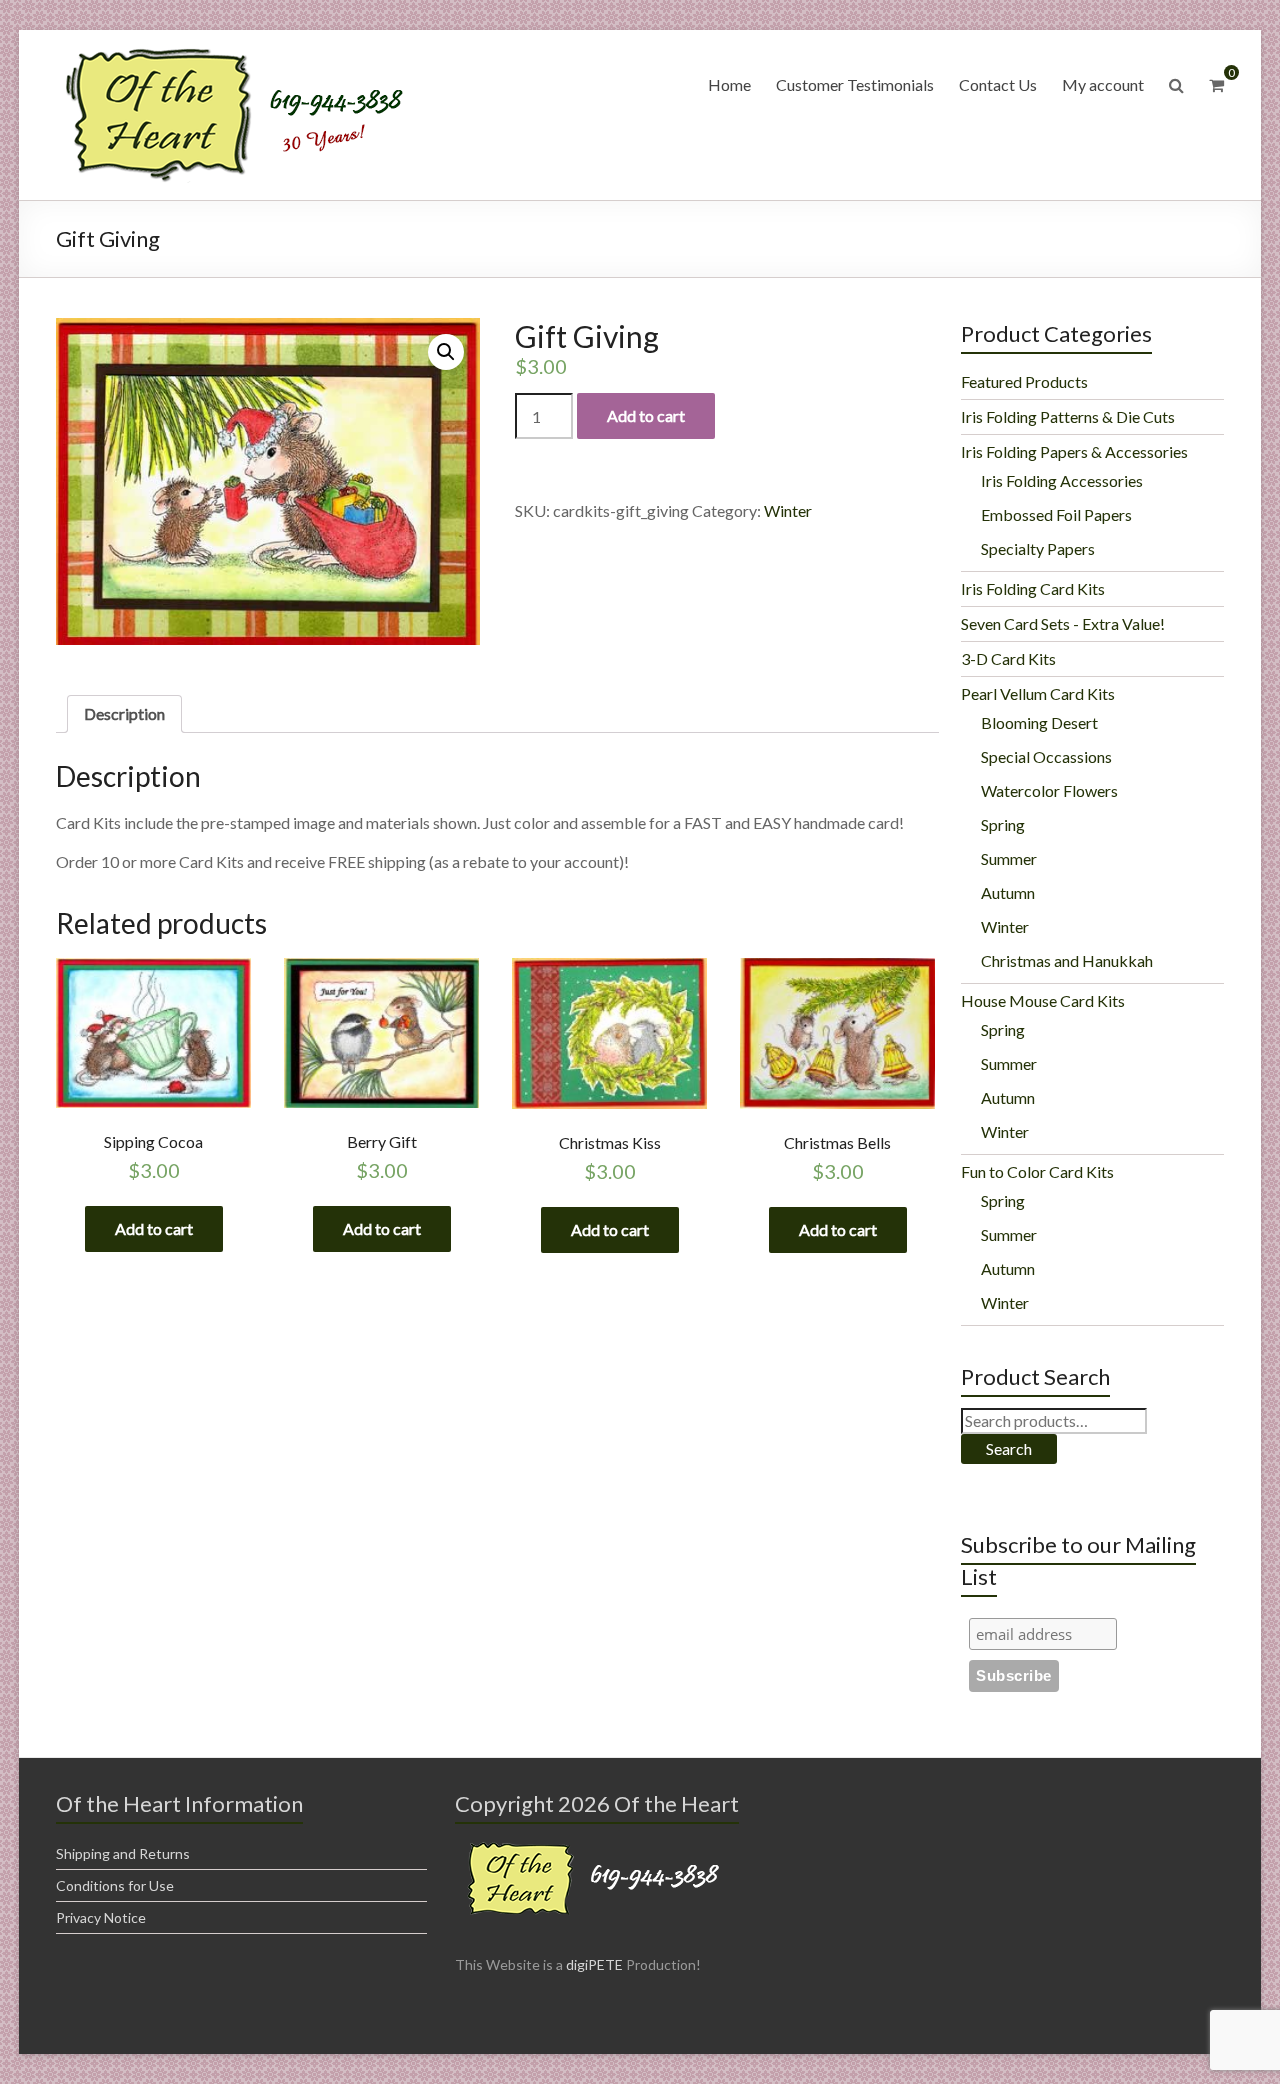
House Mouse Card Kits (1043, 1000)
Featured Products (1024, 381)
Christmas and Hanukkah (1067, 960)
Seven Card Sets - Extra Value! (1063, 623)
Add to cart (646, 415)
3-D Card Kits (1008, 658)
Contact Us (998, 84)
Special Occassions (1046, 756)
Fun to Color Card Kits (1037, 1171)
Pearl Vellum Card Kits (1038, 693)
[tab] (124, 714)
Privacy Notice (101, 1917)
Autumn (1008, 892)
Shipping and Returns (123, 1853)
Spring (1003, 824)
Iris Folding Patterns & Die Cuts (1068, 416)
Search (1009, 1448)
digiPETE (594, 1964)
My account (1103, 84)
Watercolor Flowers (1049, 790)
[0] (1216, 85)
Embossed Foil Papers (1056, 514)
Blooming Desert (1039, 722)
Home (729, 84)
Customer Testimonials (855, 84)
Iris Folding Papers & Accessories (1074, 451)
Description (124, 713)
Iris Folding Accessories (1062, 480)
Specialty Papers (1038, 548)
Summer (1009, 858)
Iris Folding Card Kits (1033, 588)
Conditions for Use (115, 1885)
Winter (788, 510)
